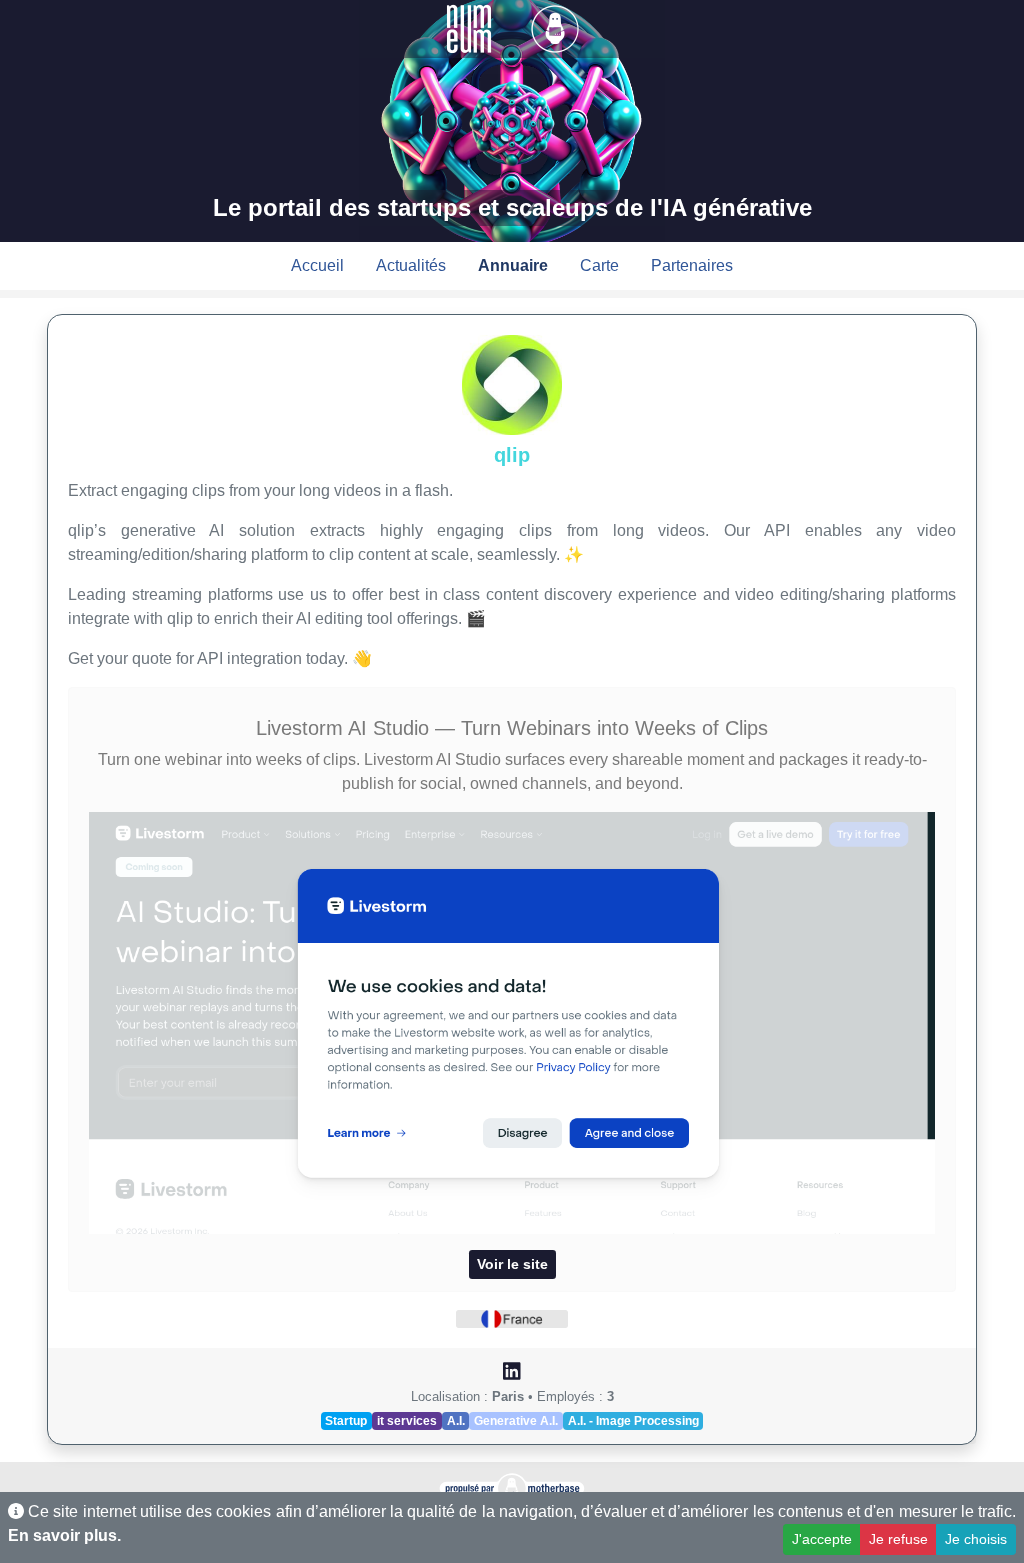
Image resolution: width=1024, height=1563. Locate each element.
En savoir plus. (64, 1535)
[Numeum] (471, 27)
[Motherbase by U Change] (555, 27)
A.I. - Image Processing (633, 1421)
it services (407, 1421)
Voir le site (512, 1264)
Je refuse (898, 1539)
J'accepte (822, 1539)
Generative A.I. (516, 1421)
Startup (346, 1421)
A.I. (456, 1421)
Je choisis (976, 1539)
